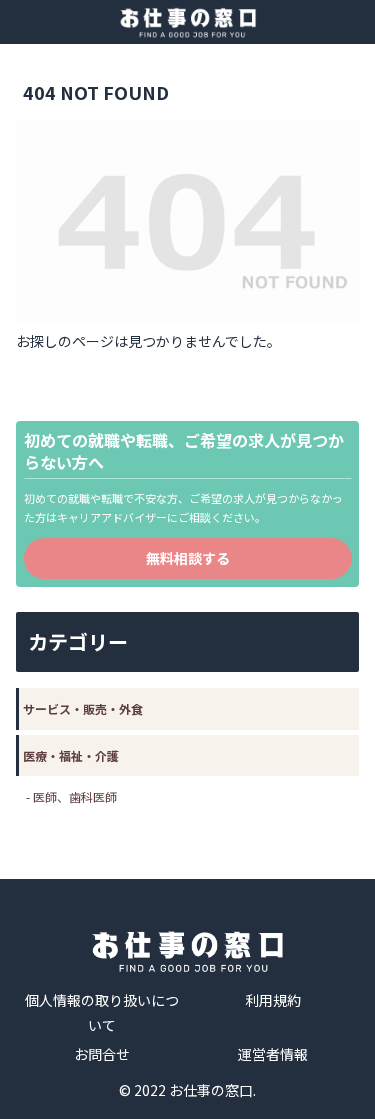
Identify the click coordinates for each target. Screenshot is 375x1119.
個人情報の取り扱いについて (102, 1012)
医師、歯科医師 (75, 796)
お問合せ (102, 1054)
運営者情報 (273, 1054)
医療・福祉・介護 (71, 755)
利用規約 (273, 1000)
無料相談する (188, 558)
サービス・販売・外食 (83, 708)
